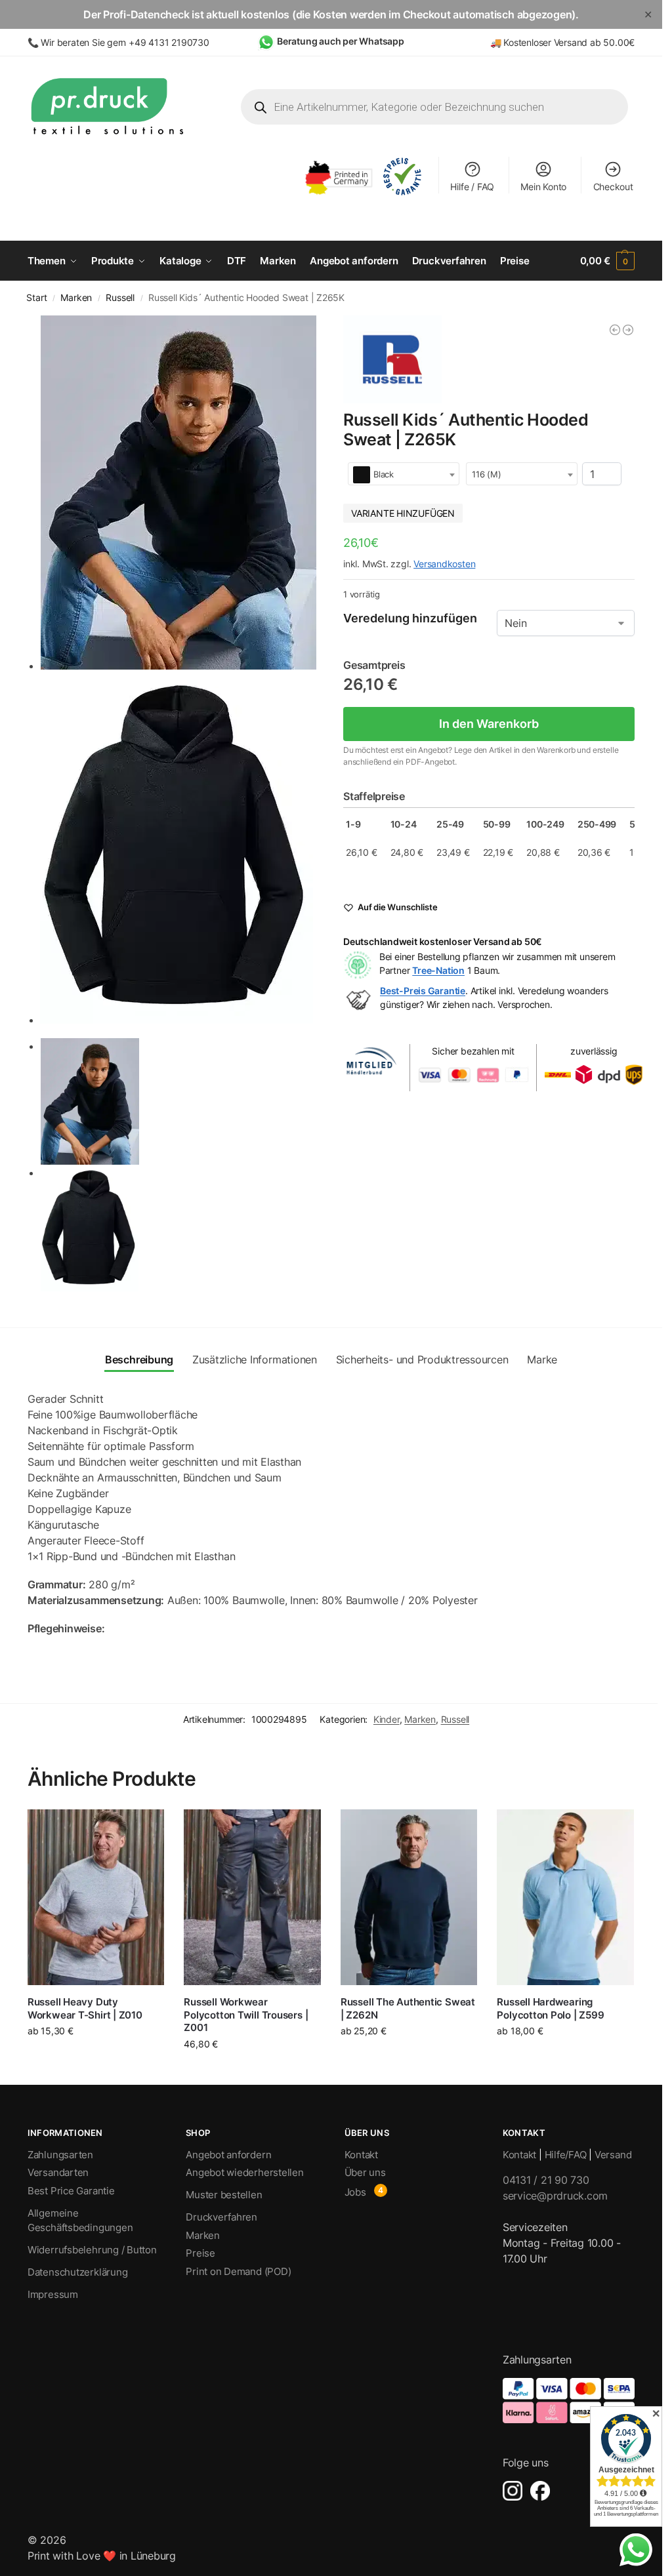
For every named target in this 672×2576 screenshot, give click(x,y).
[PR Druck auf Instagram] (513, 2491)
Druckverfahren (221, 2217)
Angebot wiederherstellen (245, 2172)
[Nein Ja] (566, 623)
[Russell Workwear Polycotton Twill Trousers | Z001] (252, 1897)
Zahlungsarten (60, 2155)
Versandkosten (444, 564)
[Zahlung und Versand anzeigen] (569, 2401)
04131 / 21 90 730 (546, 2180)
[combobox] (404, 474)
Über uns (365, 2172)
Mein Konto (543, 187)
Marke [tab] (542, 1359)
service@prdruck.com (555, 2196)
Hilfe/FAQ (566, 2155)
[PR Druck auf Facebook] (540, 2491)
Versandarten (58, 2172)
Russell (120, 298)
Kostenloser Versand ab (553, 42)
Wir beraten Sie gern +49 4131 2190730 (125, 42)
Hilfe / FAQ (472, 187)
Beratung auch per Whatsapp (341, 41)
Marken (76, 298)
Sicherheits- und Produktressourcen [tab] (422, 1359)
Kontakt (361, 2155)
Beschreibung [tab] (139, 1359)
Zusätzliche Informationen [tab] (255, 1359)
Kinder (387, 1719)
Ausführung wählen (96, 2058)
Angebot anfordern (228, 2155)
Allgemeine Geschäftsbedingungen (80, 2221)
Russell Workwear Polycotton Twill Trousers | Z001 (246, 2015)
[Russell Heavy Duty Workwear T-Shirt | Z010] (96, 1897)
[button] (608, 261)
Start (36, 298)
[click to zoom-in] (180, 493)
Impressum (53, 2294)
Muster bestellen (224, 2195)
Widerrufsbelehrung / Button (92, 2250)
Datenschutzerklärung (78, 2272)
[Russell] (392, 360)
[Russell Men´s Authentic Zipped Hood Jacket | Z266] (628, 330)
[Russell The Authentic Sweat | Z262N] (409, 1897)
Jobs (355, 2192)
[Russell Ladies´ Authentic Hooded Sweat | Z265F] (615, 330)
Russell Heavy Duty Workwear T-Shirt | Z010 (85, 2008)
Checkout (613, 187)
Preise (200, 2253)
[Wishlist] (144, 1829)
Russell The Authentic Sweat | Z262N (408, 2008)
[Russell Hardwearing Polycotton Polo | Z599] (565, 1897)
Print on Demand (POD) (238, 2271)
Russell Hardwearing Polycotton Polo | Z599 (550, 2008)
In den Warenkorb (489, 724)
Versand (613, 2155)
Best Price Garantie (71, 2191)
